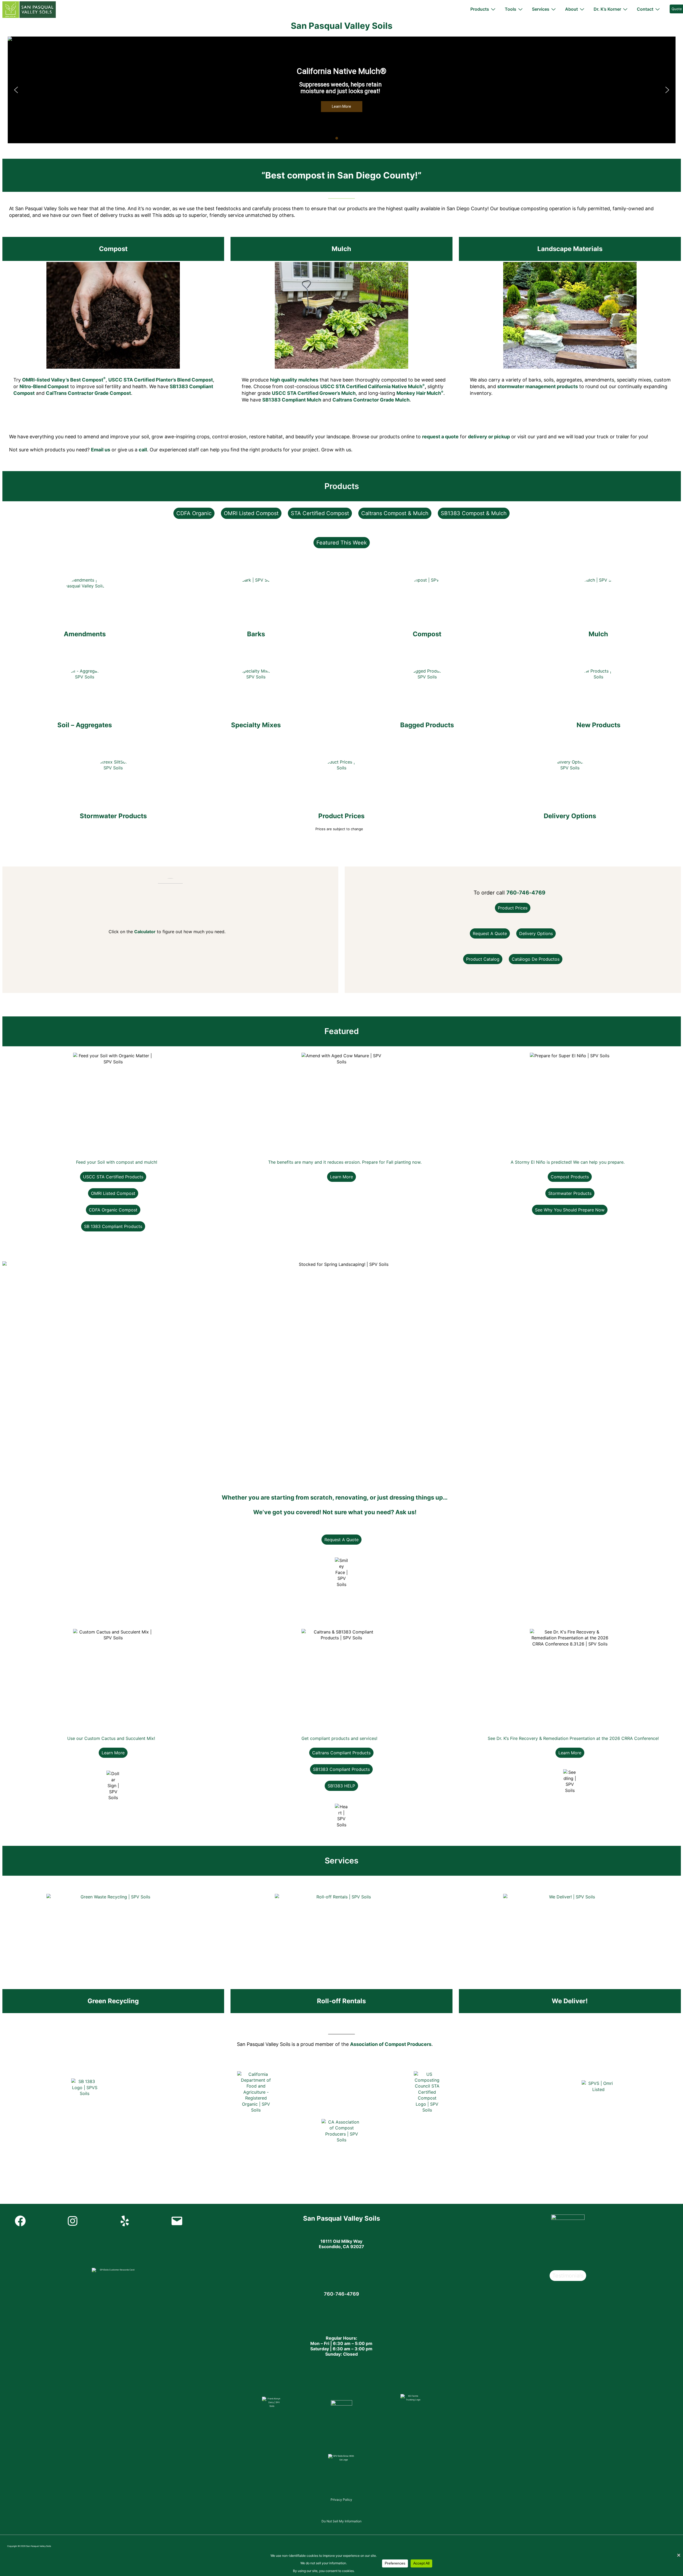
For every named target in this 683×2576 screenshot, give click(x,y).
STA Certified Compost (320, 513)
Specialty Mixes (256, 725)
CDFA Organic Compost (113, 1210)
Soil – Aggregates (85, 725)
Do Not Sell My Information (341, 2521)
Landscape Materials (570, 249)
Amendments (85, 634)
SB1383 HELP (341, 1786)
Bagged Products (427, 725)
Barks (256, 634)
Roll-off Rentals (341, 2001)
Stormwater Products (113, 816)
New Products (598, 725)
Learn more (341, 1177)
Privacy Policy (341, 2500)
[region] (342, 90)
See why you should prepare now (570, 1210)
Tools (511, 9)
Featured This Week (342, 543)
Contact (645, 9)
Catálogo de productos (536, 959)
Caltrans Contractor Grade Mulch (371, 400)
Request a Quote (490, 933)
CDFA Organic (194, 513)
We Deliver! (570, 2001)
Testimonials (568, 2276)
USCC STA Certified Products (113, 1177)
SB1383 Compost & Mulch (474, 513)
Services (541, 9)
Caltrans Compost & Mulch (395, 513)
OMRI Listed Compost (251, 513)
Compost (113, 249)
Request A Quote (341, 1540)
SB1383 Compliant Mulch (292, 400)
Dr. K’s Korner (607, 9)
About (571, 9)
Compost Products (570, 1177)
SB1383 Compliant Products (341, 1769)
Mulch (341, 249)
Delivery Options (570, 816)
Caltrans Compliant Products (341, 1753)
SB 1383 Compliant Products (113, 1226)
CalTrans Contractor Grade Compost (88, 393)
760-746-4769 (526, 893)
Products (480, 9)
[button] (16, 90)
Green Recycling (113, 2001)
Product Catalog (483, 959)
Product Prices (341, 816)
